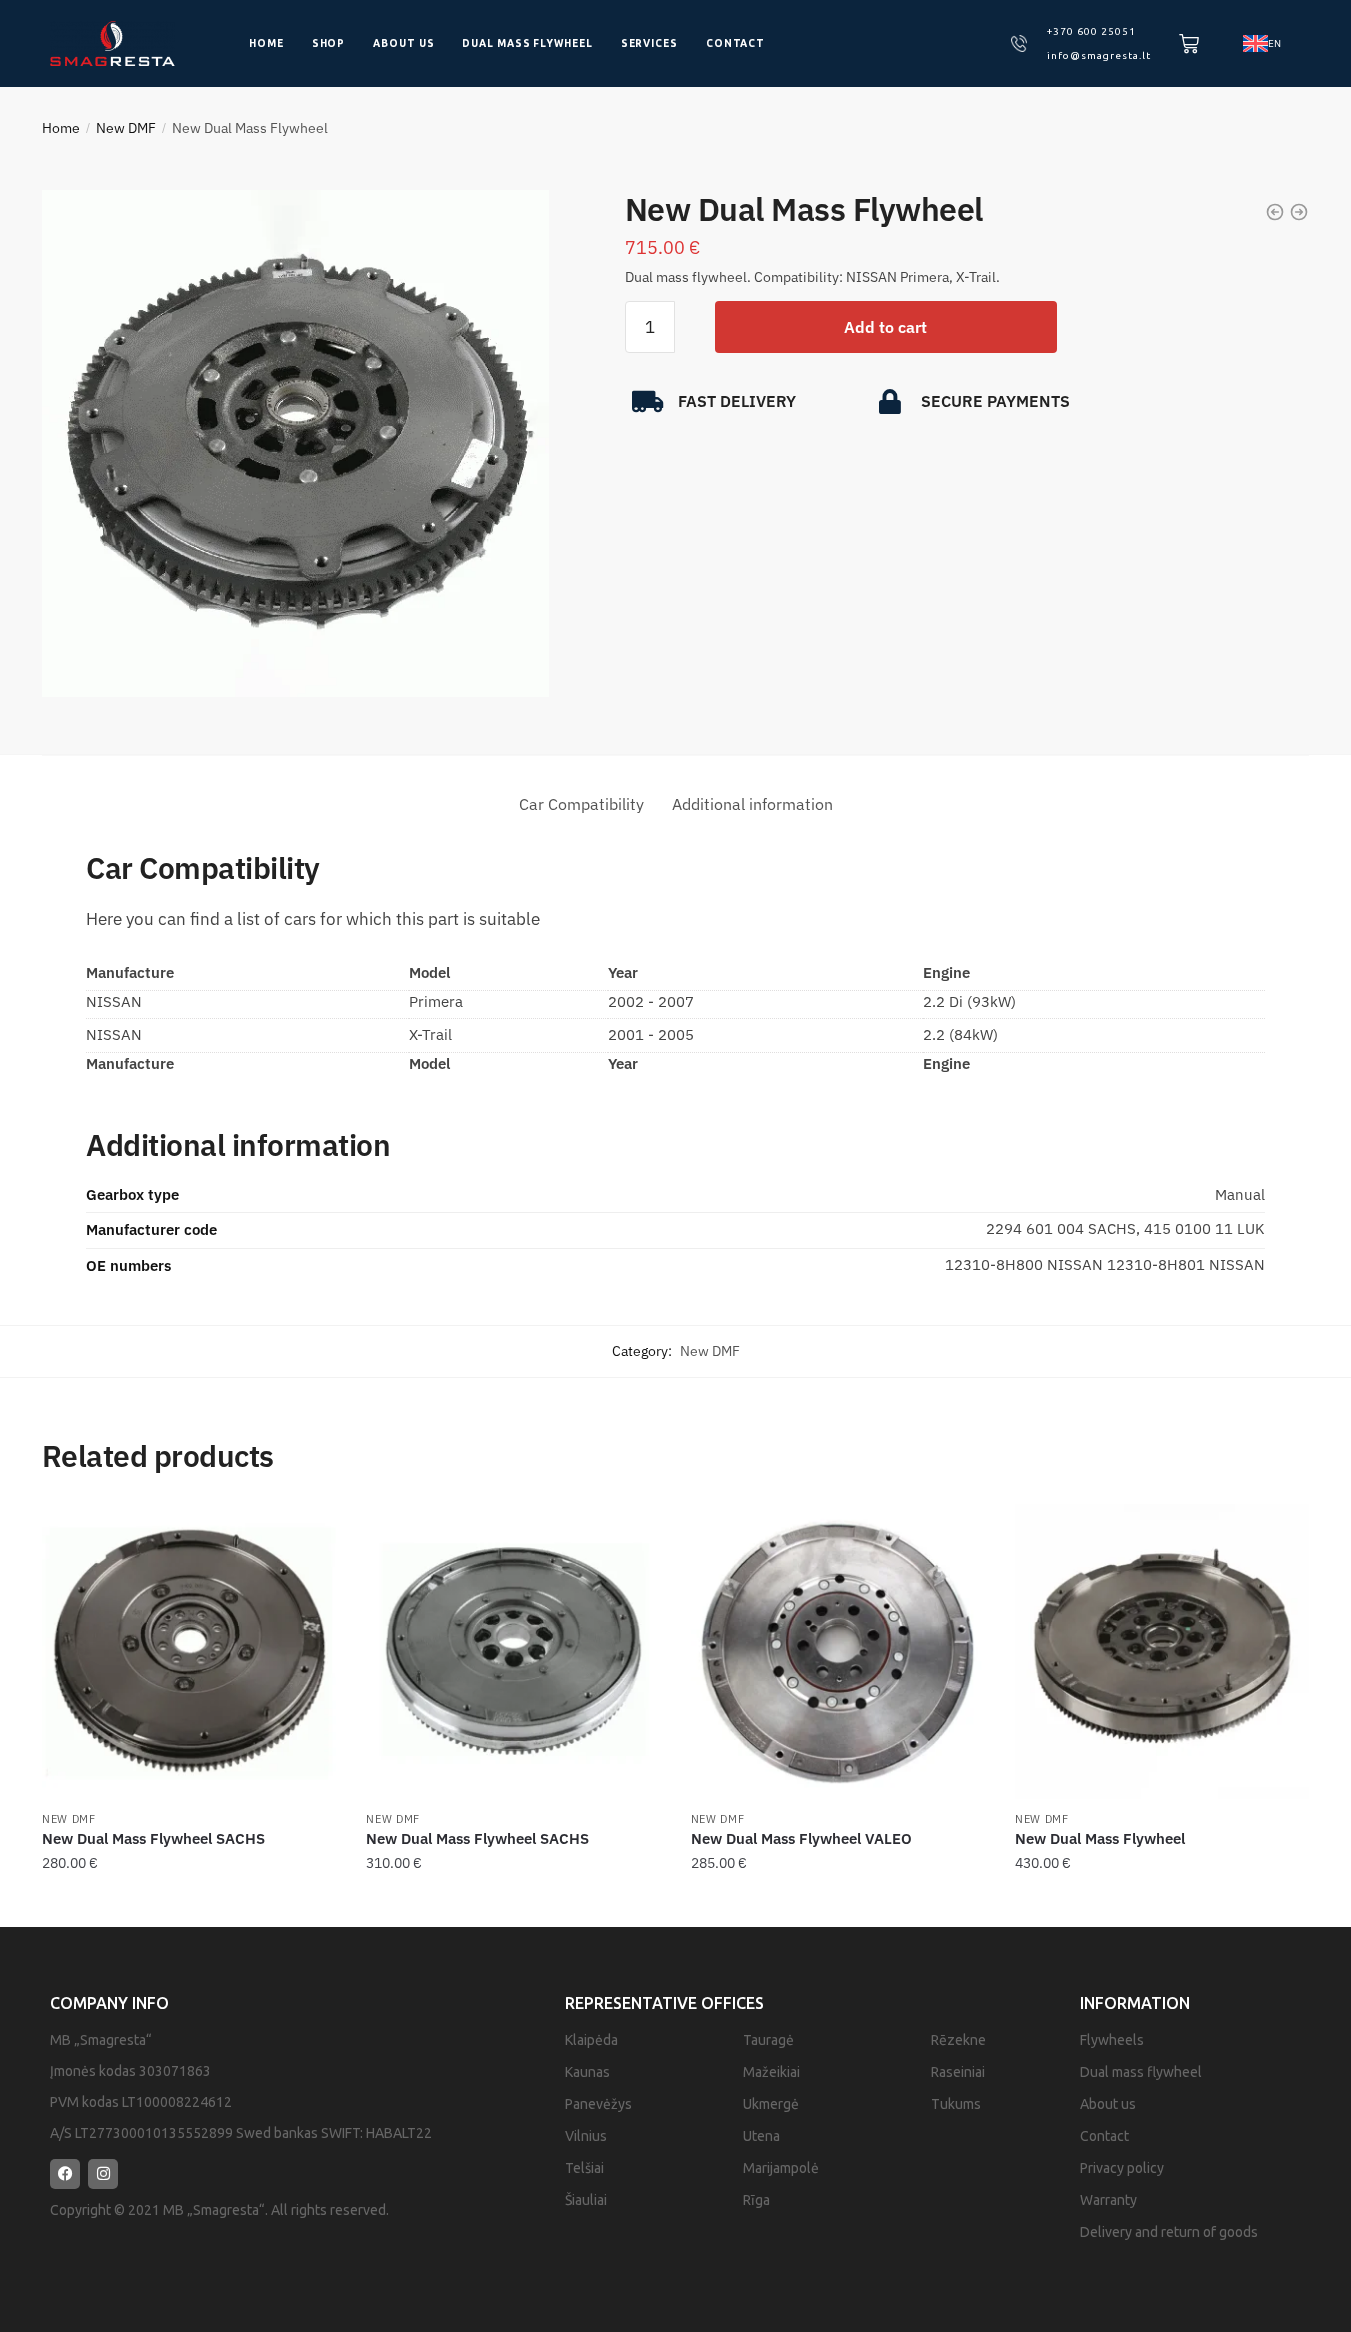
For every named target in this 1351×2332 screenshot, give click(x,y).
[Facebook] (65, 2174)
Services (649, 43)
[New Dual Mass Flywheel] (1162, 1651)
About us (403, 43)
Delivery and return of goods (1169, 2232)
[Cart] (1189, 44)
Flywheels (1112, 2040)
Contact (735, 43)
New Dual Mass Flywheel (1100, 1838)
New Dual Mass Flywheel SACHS (153, 1838)
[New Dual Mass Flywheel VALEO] (838, 1651)
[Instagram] (103, 2174)
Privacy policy (1122, 2168)
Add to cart (885, 327)
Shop (329, 43)
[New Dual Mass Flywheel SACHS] (189, 1651)
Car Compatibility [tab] (581, 804)
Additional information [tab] (752, 804)
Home (266, 43)
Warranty (1108, 2200)
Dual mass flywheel (527, 43)
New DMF (126, 128)
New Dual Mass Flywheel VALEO (801, 1838)
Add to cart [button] (189, 1903)
